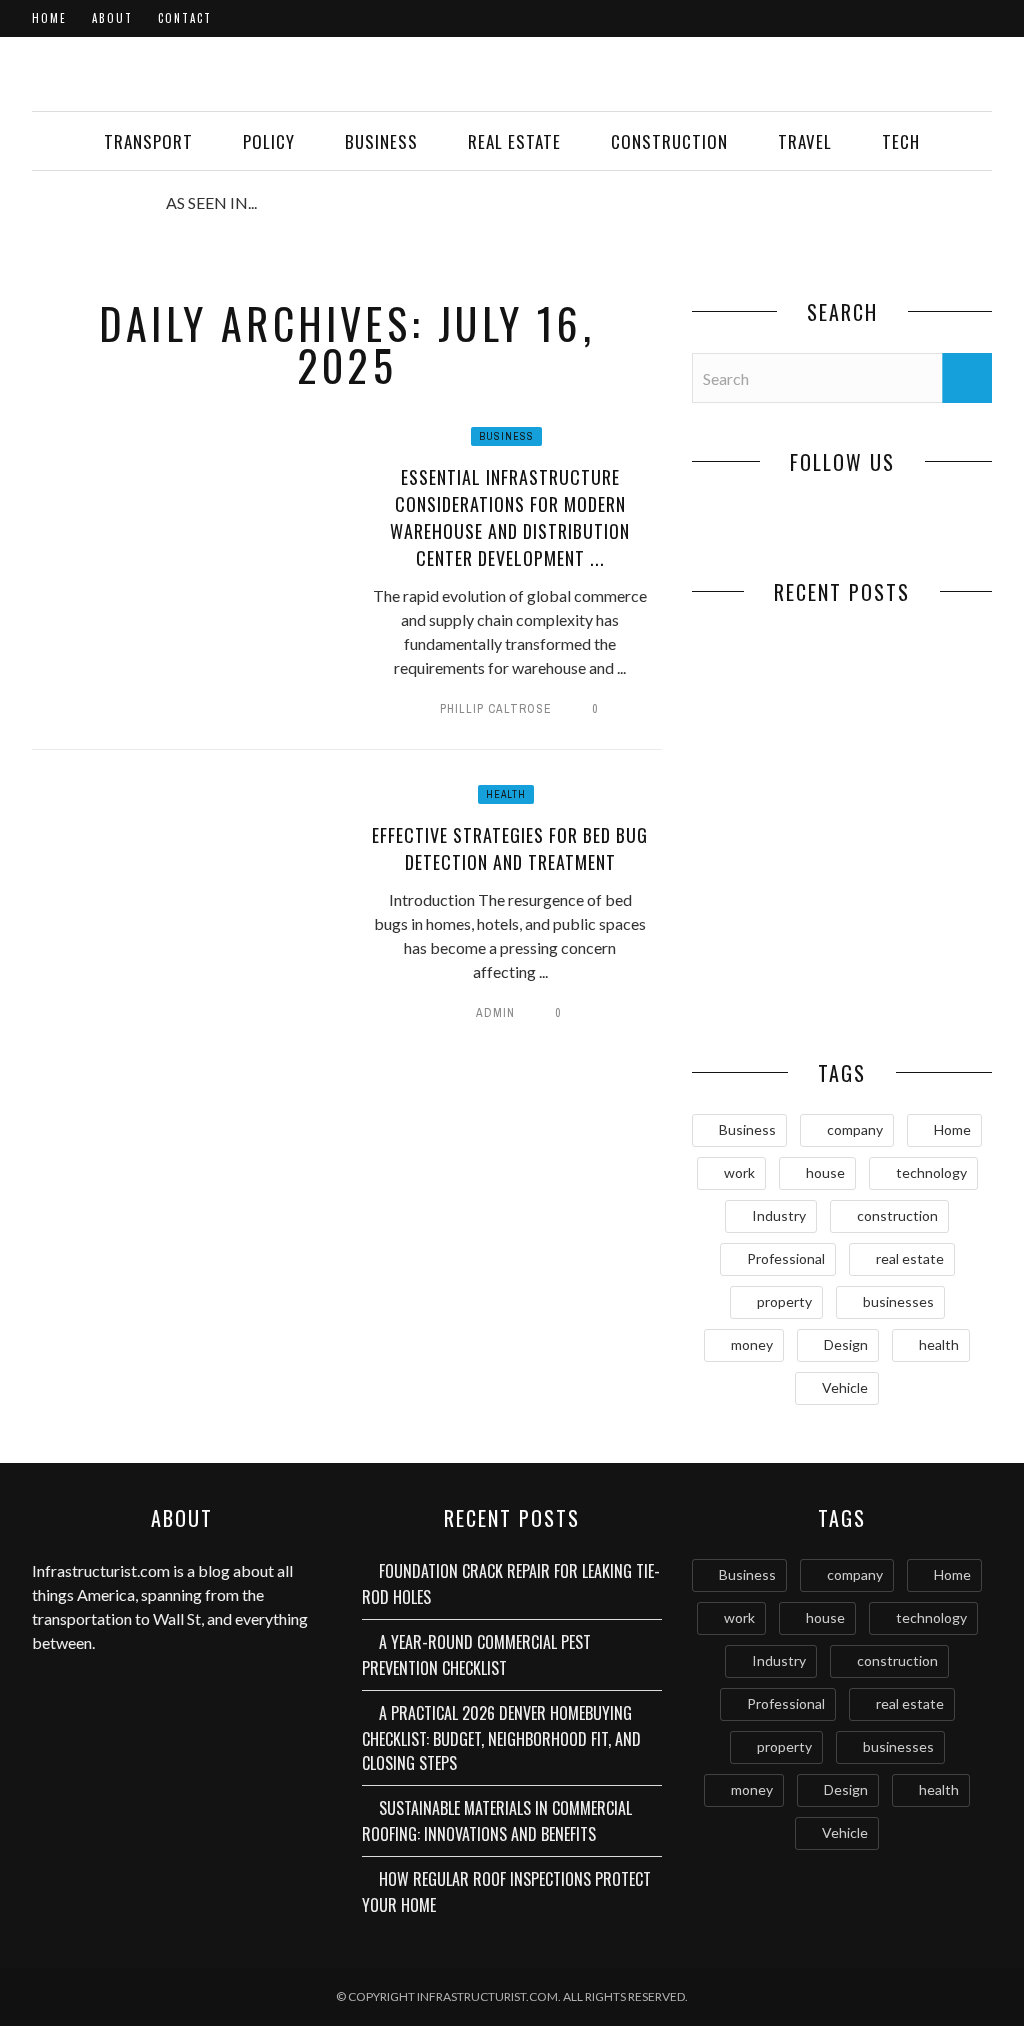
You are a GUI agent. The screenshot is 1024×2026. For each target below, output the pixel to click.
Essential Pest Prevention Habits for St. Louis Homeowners (917, 985)
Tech (901, 141)
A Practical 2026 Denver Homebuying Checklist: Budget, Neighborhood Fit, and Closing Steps (501, 1738)
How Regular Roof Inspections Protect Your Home (767, 985)
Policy (269, 141)
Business (381, 141)
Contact (185, 18)
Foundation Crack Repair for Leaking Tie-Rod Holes (767, 720)
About (112, 18)
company (855, 1129)
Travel (805, 141)
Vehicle (845, 1387)
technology (931, 1172)
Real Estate (514, 141)
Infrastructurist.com (101, 1570)
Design (846, 1344)
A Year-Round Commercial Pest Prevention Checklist (917, 731)
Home (49, 18)
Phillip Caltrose (496, 709)
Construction (669, 141)
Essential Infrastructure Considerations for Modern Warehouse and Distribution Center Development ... (510, 517)
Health (506, 794)
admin (495, 1013)
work (739, 1172)
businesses (898, 1301)
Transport (148, 141)
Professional (786, 1258)
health (939, 1344)
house (825, 1172)
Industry (779, 1215)
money (752, 1344)
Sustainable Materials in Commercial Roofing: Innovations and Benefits (497, 1821)
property (784, 1301)
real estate (910, 1258)
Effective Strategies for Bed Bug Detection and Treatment (510, 848)
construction (897, 1215)
